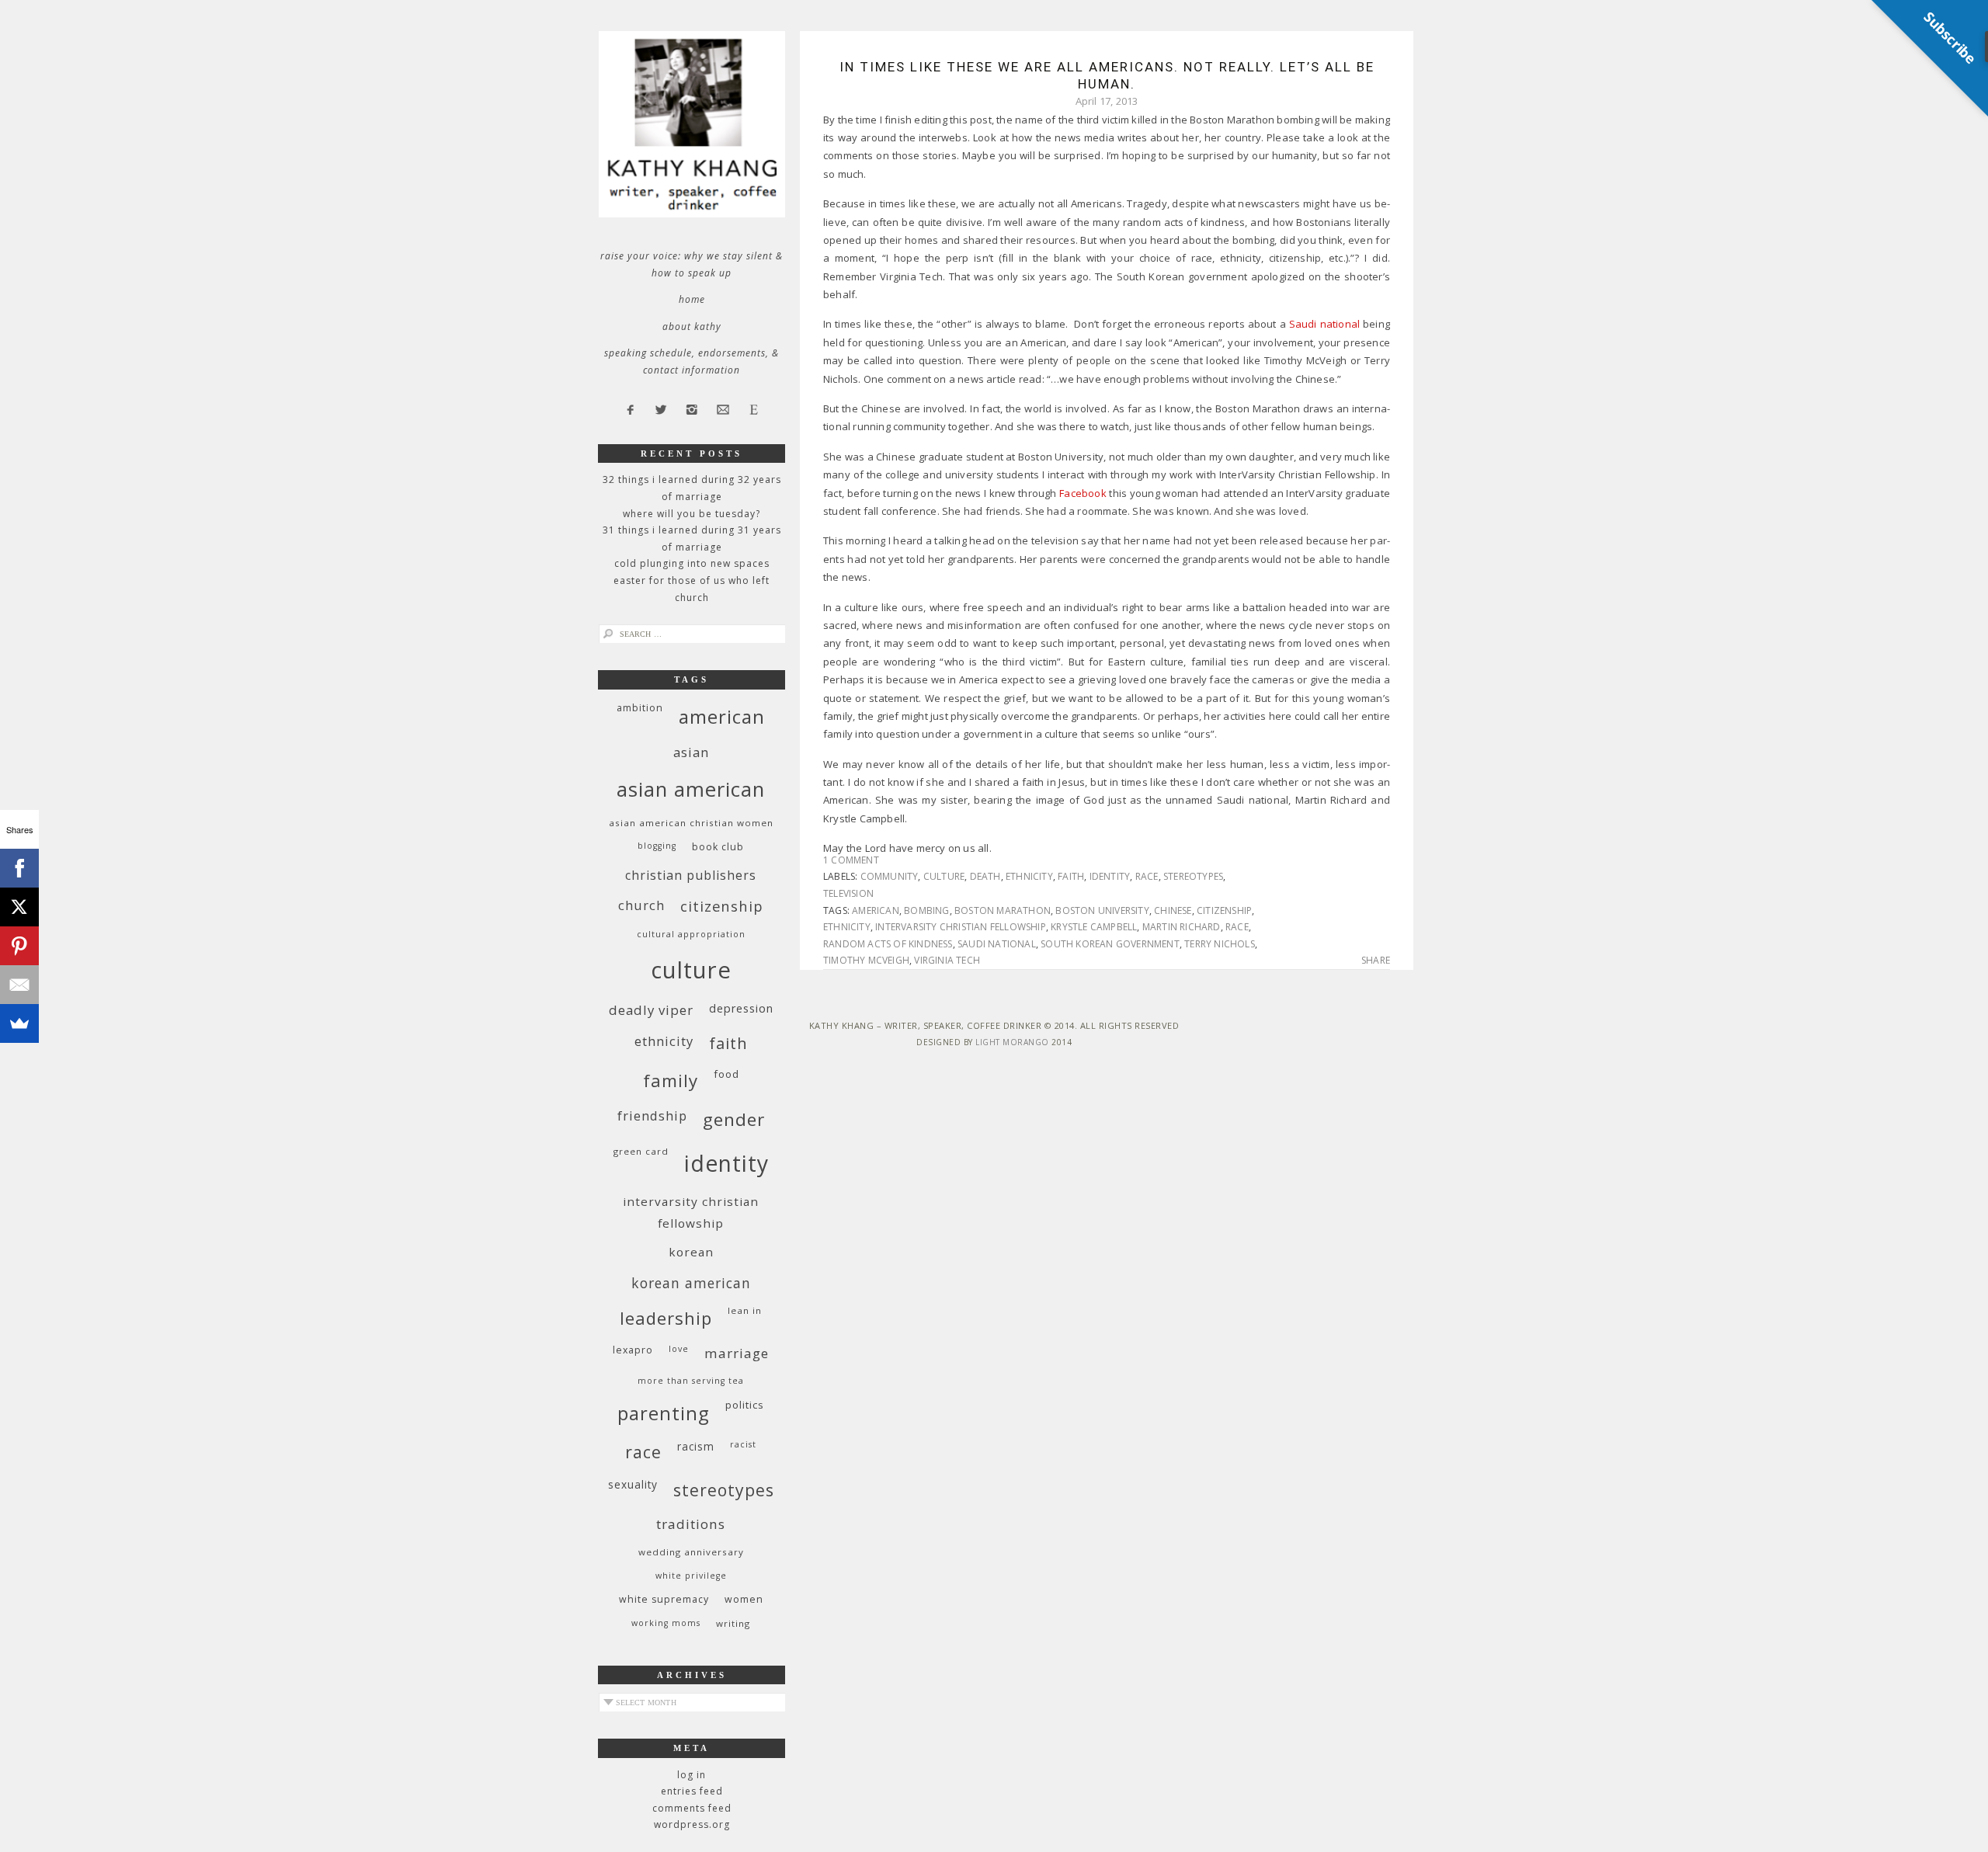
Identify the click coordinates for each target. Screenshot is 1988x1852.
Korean (691, 1252)
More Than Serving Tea (691, 1381)
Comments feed (692, 1808)
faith (1071, 876)
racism (696, 1446)
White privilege (691, 1576)
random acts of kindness (888, 944)
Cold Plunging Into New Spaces (692, 563)
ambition (640, 708)
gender (734, 1119)
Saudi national (1324, 324)
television (848, 893)
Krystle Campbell (1094, 927)
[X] (19, 907)
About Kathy (692, 327)
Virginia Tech (947, 960)
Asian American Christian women (691, 823)
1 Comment (851, 860)
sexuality (633, 1484)
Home (692, 299)
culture (944, 876)
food (726, 1074)
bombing (926, 910)
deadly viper (651, 1010)
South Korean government (1110, 944)
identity (1110, 876)
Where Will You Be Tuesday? (692, 514)
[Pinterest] (19, 946)
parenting (664, 1413)
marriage (737, 1353)
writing (733, 1623)
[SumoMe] (19, 1023)
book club (718, 847)
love (679, 1349)
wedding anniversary (691, 1552)
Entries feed (692, 1791)
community (890, 876)
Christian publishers (691, 875)
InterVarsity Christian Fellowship (961, 927)
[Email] (19, 985)
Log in (692, 1775)
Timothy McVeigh (866, 960)
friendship (652, 1115)
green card (641, 1151)
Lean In (745, 1310)
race (1147, 876)
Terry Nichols (1220, 944)
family (671, 1081)
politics (745, 1405)
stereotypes (1193, 876)
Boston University (1102, 910)
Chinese (1173, 910)
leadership (666, 1318)
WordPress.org (692, 1824)
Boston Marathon (1003, 910)
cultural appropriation (691, 934)
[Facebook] (19, 868)
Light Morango (1012, 1042)
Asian (691, 752)
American (876, 910)
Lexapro (633, 1350)
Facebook (1083, 493)
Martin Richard (1182, 927)
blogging (657, 846)
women (744, 1599)
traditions (691, 1524)
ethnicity (1029, 876)
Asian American (691, 789)
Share (1376, 961)
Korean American (691, 1283)
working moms (666, 1623)
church (641, 905)
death (985, 876)
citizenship (1224, 910)
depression (741, 1008)
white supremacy (664, 1599)
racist (743, 1444)
